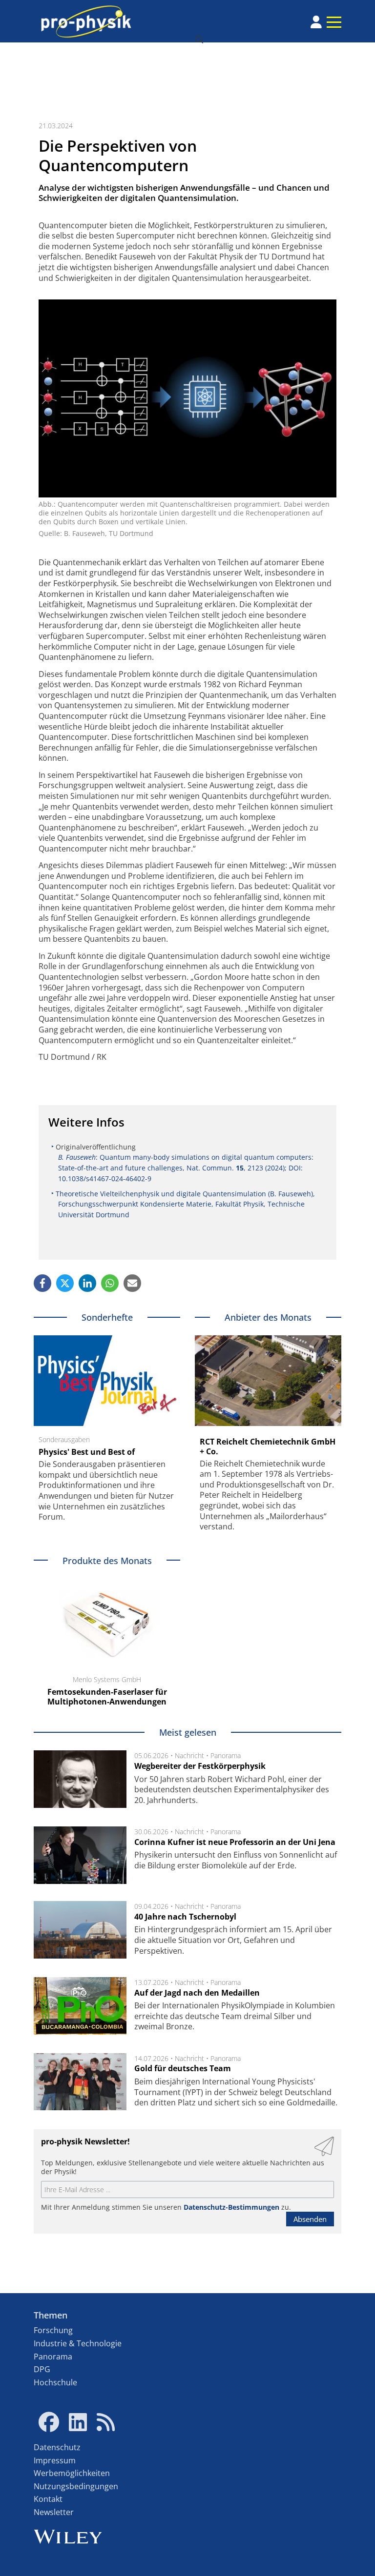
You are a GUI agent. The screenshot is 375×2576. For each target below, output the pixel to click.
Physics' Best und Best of (87, 1452)
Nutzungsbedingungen (76, 2486)
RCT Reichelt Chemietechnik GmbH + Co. (268, 1447)
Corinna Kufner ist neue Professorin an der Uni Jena (235, 1842)
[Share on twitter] (65, 1283)
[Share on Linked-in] (87, 1283)
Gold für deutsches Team (183, 2068)
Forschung (53, 2330)
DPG (42, 2369)
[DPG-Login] (316, 22)
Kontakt (48, 2499)
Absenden (310, 2219)
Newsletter (54, 2512)
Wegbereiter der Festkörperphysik (200, 1766)
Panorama (226, 1755)
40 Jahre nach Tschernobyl (185, 1917)
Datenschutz (57, 2447)
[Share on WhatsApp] (110, 1283)
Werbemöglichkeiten (72, 2473)
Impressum (55, 2460)
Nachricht (189, 1755)
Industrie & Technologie (78, 2343)
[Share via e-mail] (132, 1283)
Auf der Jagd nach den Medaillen (197, 1993)
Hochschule (55, 2382)
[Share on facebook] (42, 1283)
